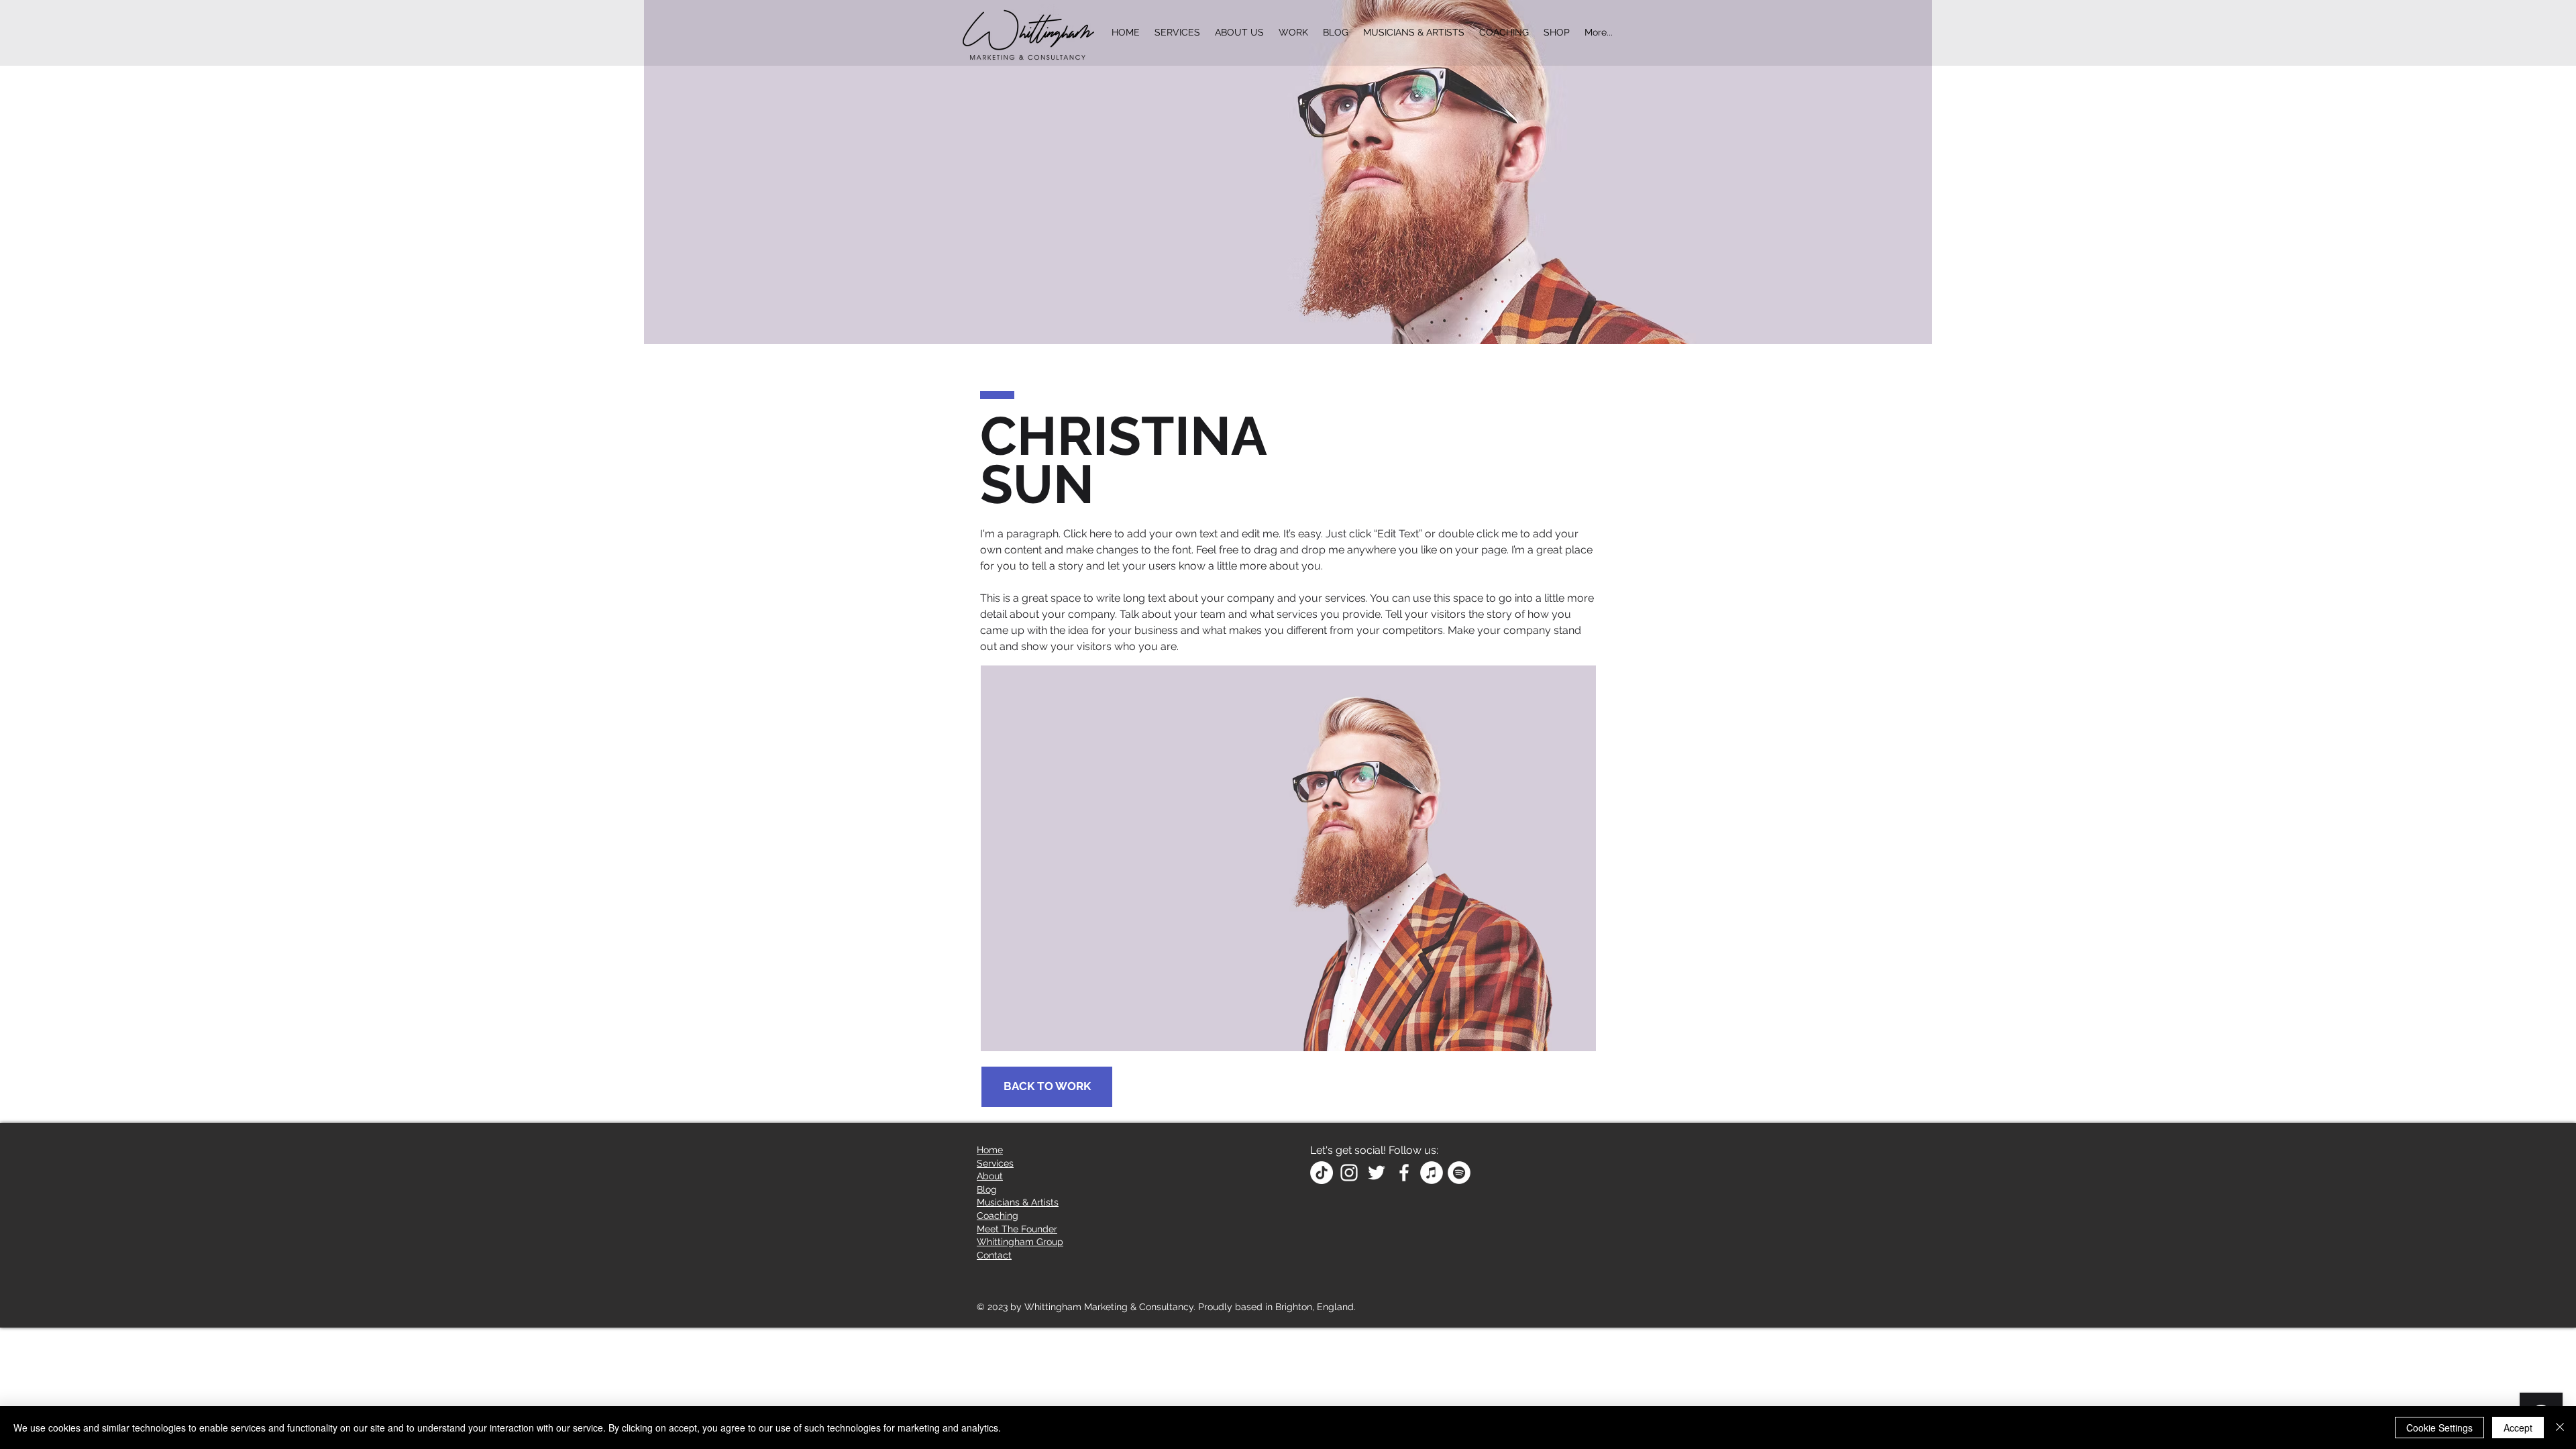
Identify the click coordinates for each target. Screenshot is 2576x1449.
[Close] (2560, 1428)
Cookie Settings (2439, 1428)
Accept (2518, 1428)
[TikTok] (1322, 1173)
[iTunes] (1432, 1173)
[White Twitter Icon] (1377, 1173)
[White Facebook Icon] (1404, 1173)
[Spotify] (1459, 1173)
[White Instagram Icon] (1349, 1173)
